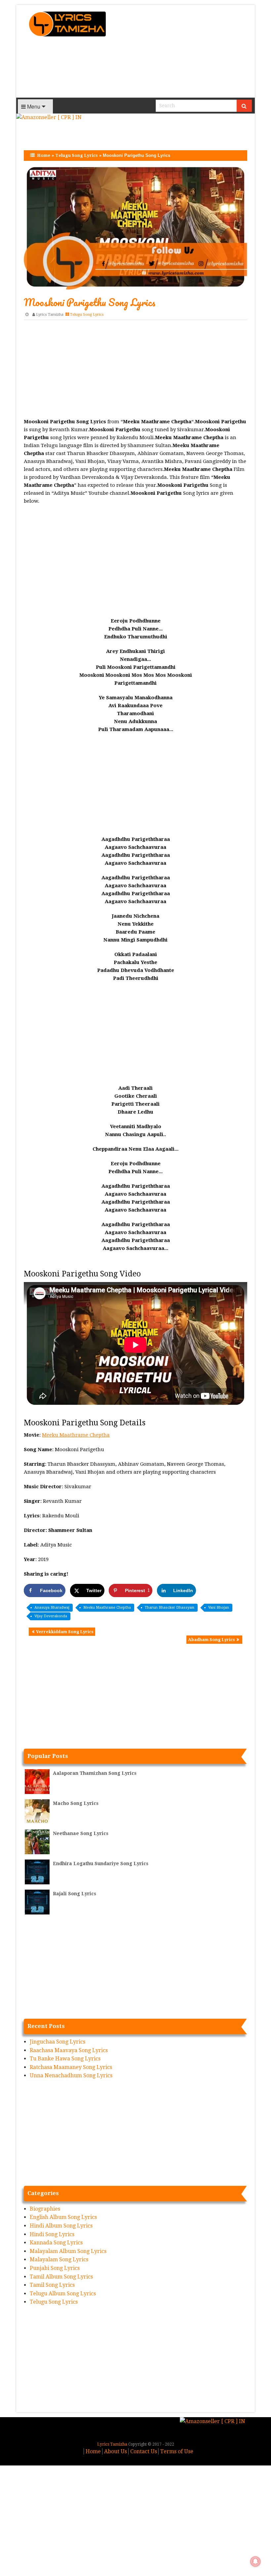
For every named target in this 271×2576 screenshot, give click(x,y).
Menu (33, 106)
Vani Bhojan (219, 1608)
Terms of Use (177, 2451)
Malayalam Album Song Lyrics (68, 2251)
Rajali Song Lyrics (75, 1894)
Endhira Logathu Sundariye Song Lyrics (101, 1863)
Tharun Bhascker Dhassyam (170, 1608)
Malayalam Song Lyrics (59, 2259)
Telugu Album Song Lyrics (63, 2294)
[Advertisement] (184, 51)
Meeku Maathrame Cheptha (76, 1435)
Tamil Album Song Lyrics (61, 2277)
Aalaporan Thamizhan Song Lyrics (95, 1773)
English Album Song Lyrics (63, 2217)
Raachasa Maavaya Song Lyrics (69, 2050)
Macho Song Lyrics (76, 1803)
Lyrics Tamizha (50, 315)
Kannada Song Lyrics (56, 2243)
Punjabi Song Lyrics (55, 2268)
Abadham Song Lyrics (212, 1640)
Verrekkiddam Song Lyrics (65, 1632)
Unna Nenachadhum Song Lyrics (71, 2075)
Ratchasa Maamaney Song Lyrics (71, 2067)
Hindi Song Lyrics (52, 2234)
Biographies (45, 2209)
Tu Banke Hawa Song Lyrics (65, 2059)
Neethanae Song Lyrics (81, 1833)
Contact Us (144, 2451)
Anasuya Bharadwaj (52, 1608)
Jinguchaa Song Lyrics (58, 2042)
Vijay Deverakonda (51, 1616)
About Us (116, 2451)
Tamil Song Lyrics (52, 2285)
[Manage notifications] (255, 2561)
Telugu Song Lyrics (77, 155)
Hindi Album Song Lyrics (61, 2226)
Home (44, 155)
